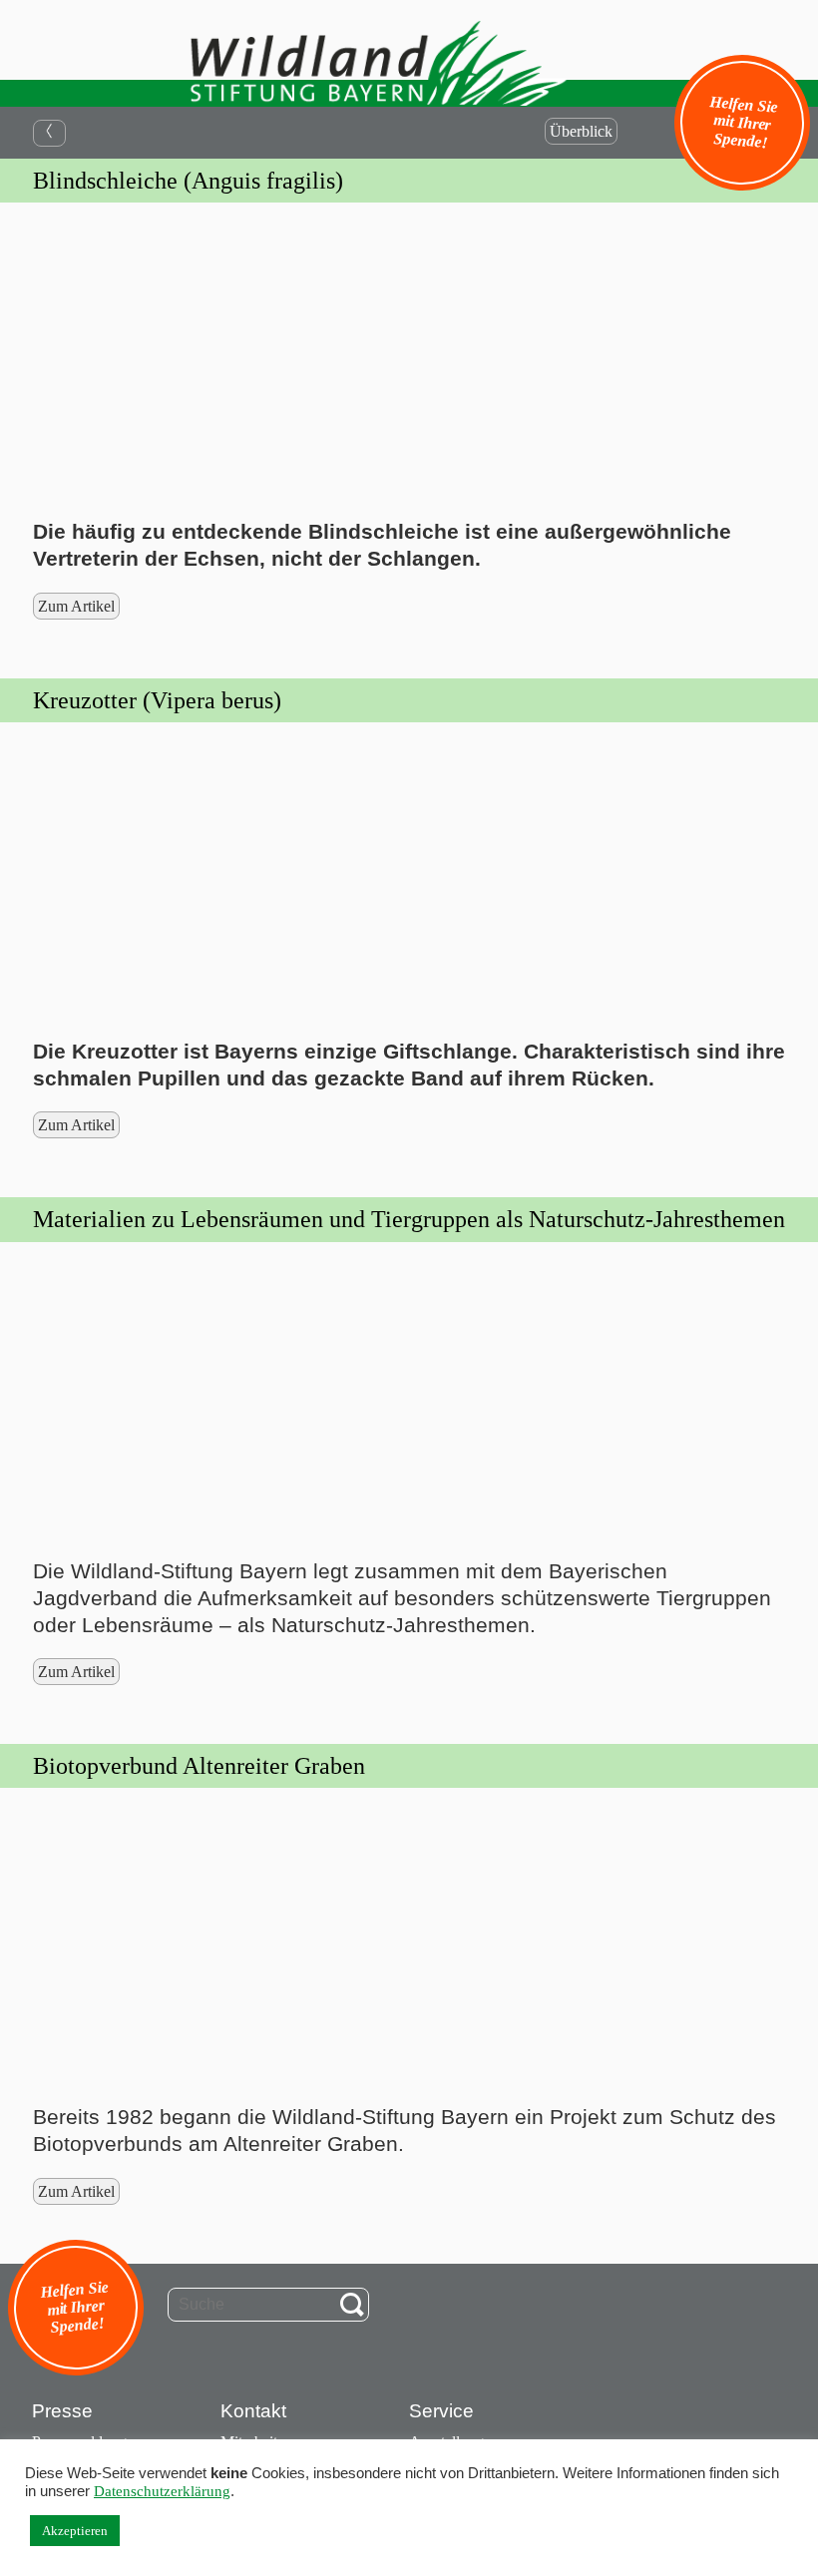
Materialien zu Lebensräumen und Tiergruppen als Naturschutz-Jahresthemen (409, 1219)
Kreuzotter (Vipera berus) (157, 700)
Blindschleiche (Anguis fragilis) (188, 181)
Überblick (581, 131)
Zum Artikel (76, 606)
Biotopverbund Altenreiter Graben (199, 1766)
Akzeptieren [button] (75, 2531)
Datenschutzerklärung (162, 2491)
